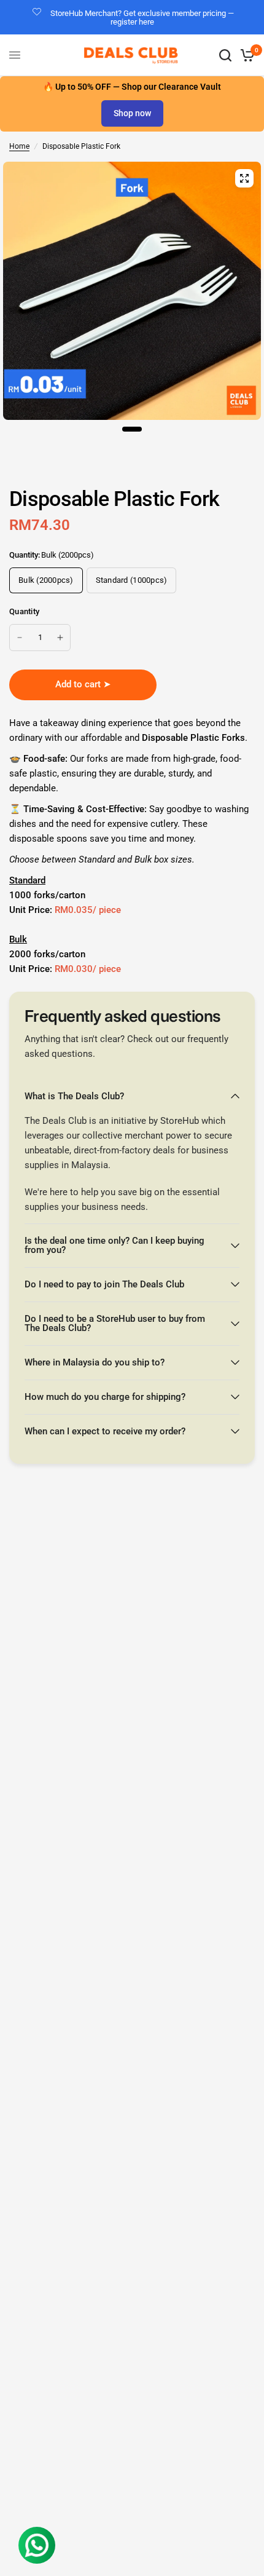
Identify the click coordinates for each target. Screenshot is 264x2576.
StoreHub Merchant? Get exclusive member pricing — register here (142, 18)
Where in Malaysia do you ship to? (95, 1362)
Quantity (24, 611)
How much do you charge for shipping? (105, 1397)
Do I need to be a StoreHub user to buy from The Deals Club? (115, 1323)
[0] (245, 55)
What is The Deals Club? (74, 1096)
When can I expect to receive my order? (105, 1431)
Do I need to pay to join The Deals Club (104, 1284)
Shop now (132, 113)
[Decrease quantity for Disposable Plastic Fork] (20, 638)
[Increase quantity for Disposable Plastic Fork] (60, 638)
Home (19, 146)
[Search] (225, 55)
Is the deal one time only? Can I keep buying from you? (115, 1245)
